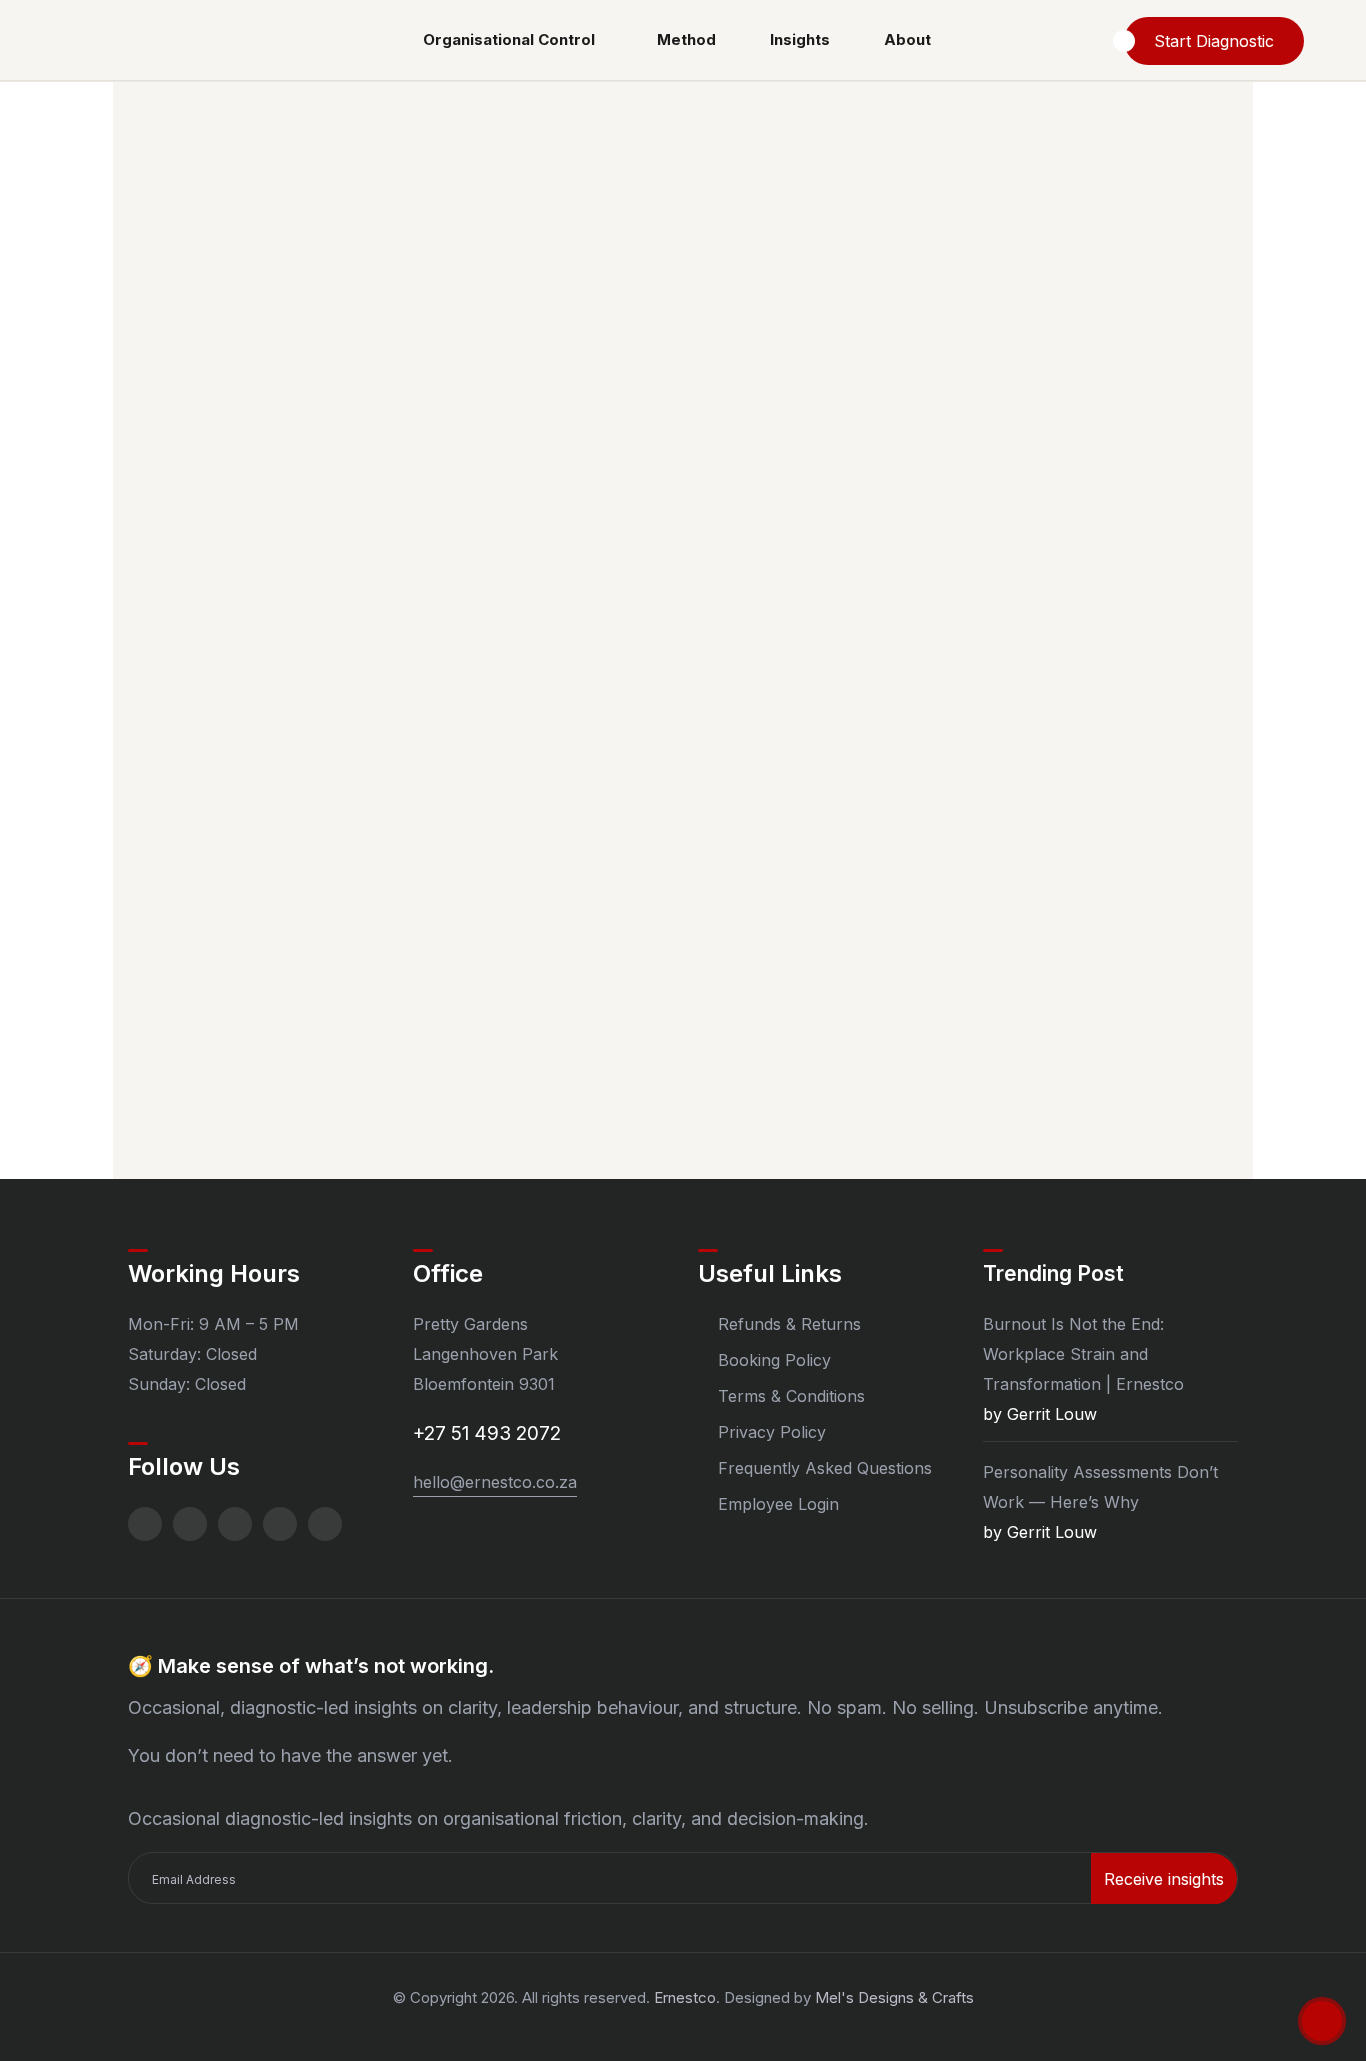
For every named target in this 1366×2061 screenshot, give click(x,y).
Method (686, 39)
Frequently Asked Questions (825, 1468)
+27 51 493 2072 (487, 1433)
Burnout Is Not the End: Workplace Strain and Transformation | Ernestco (1083, 1354)
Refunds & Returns (789, 1324)
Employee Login (778, 1504)
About (907, 39)
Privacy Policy (772, 1432)
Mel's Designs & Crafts (894, 1997)
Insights (800, 39)
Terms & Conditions (791, 1396)
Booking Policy (774, 1360)
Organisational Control (509, 39)
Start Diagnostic (1214, 41)
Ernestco (685, 1997)
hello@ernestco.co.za (495, 1482)
